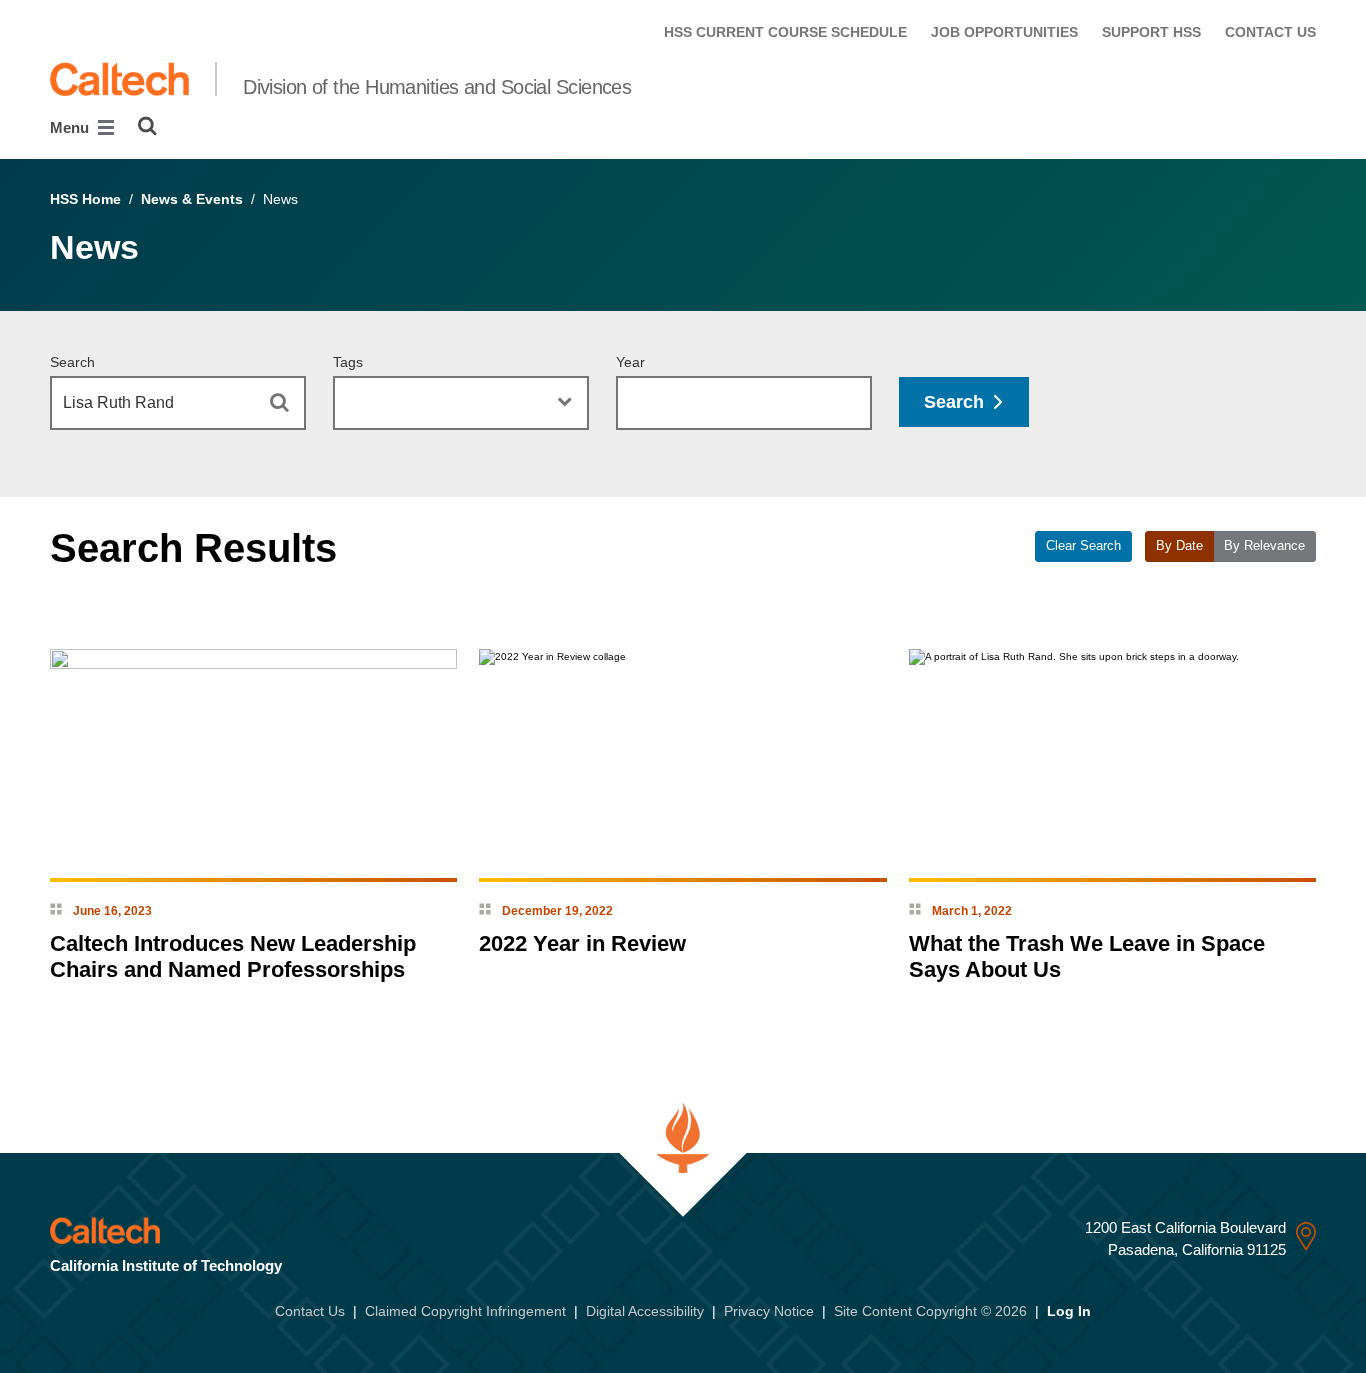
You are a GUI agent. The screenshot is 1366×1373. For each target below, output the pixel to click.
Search (72, 362)
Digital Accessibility (645, 1311)
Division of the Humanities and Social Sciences (437, 87)
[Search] (147, 126)
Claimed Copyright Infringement (465, 1311)
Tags (348, 362)
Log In (1069, 1311)
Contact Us (310, 1311)
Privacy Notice (769, 1311)
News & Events (192, 199)
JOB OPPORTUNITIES (1004, 32)
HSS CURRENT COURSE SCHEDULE (785, 32)
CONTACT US (1270, 32)
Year (630, 362)
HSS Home (85, 199)
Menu (71, 127)
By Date (1179, 546)
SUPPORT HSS (1151, 32)
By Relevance (1264, 546)
